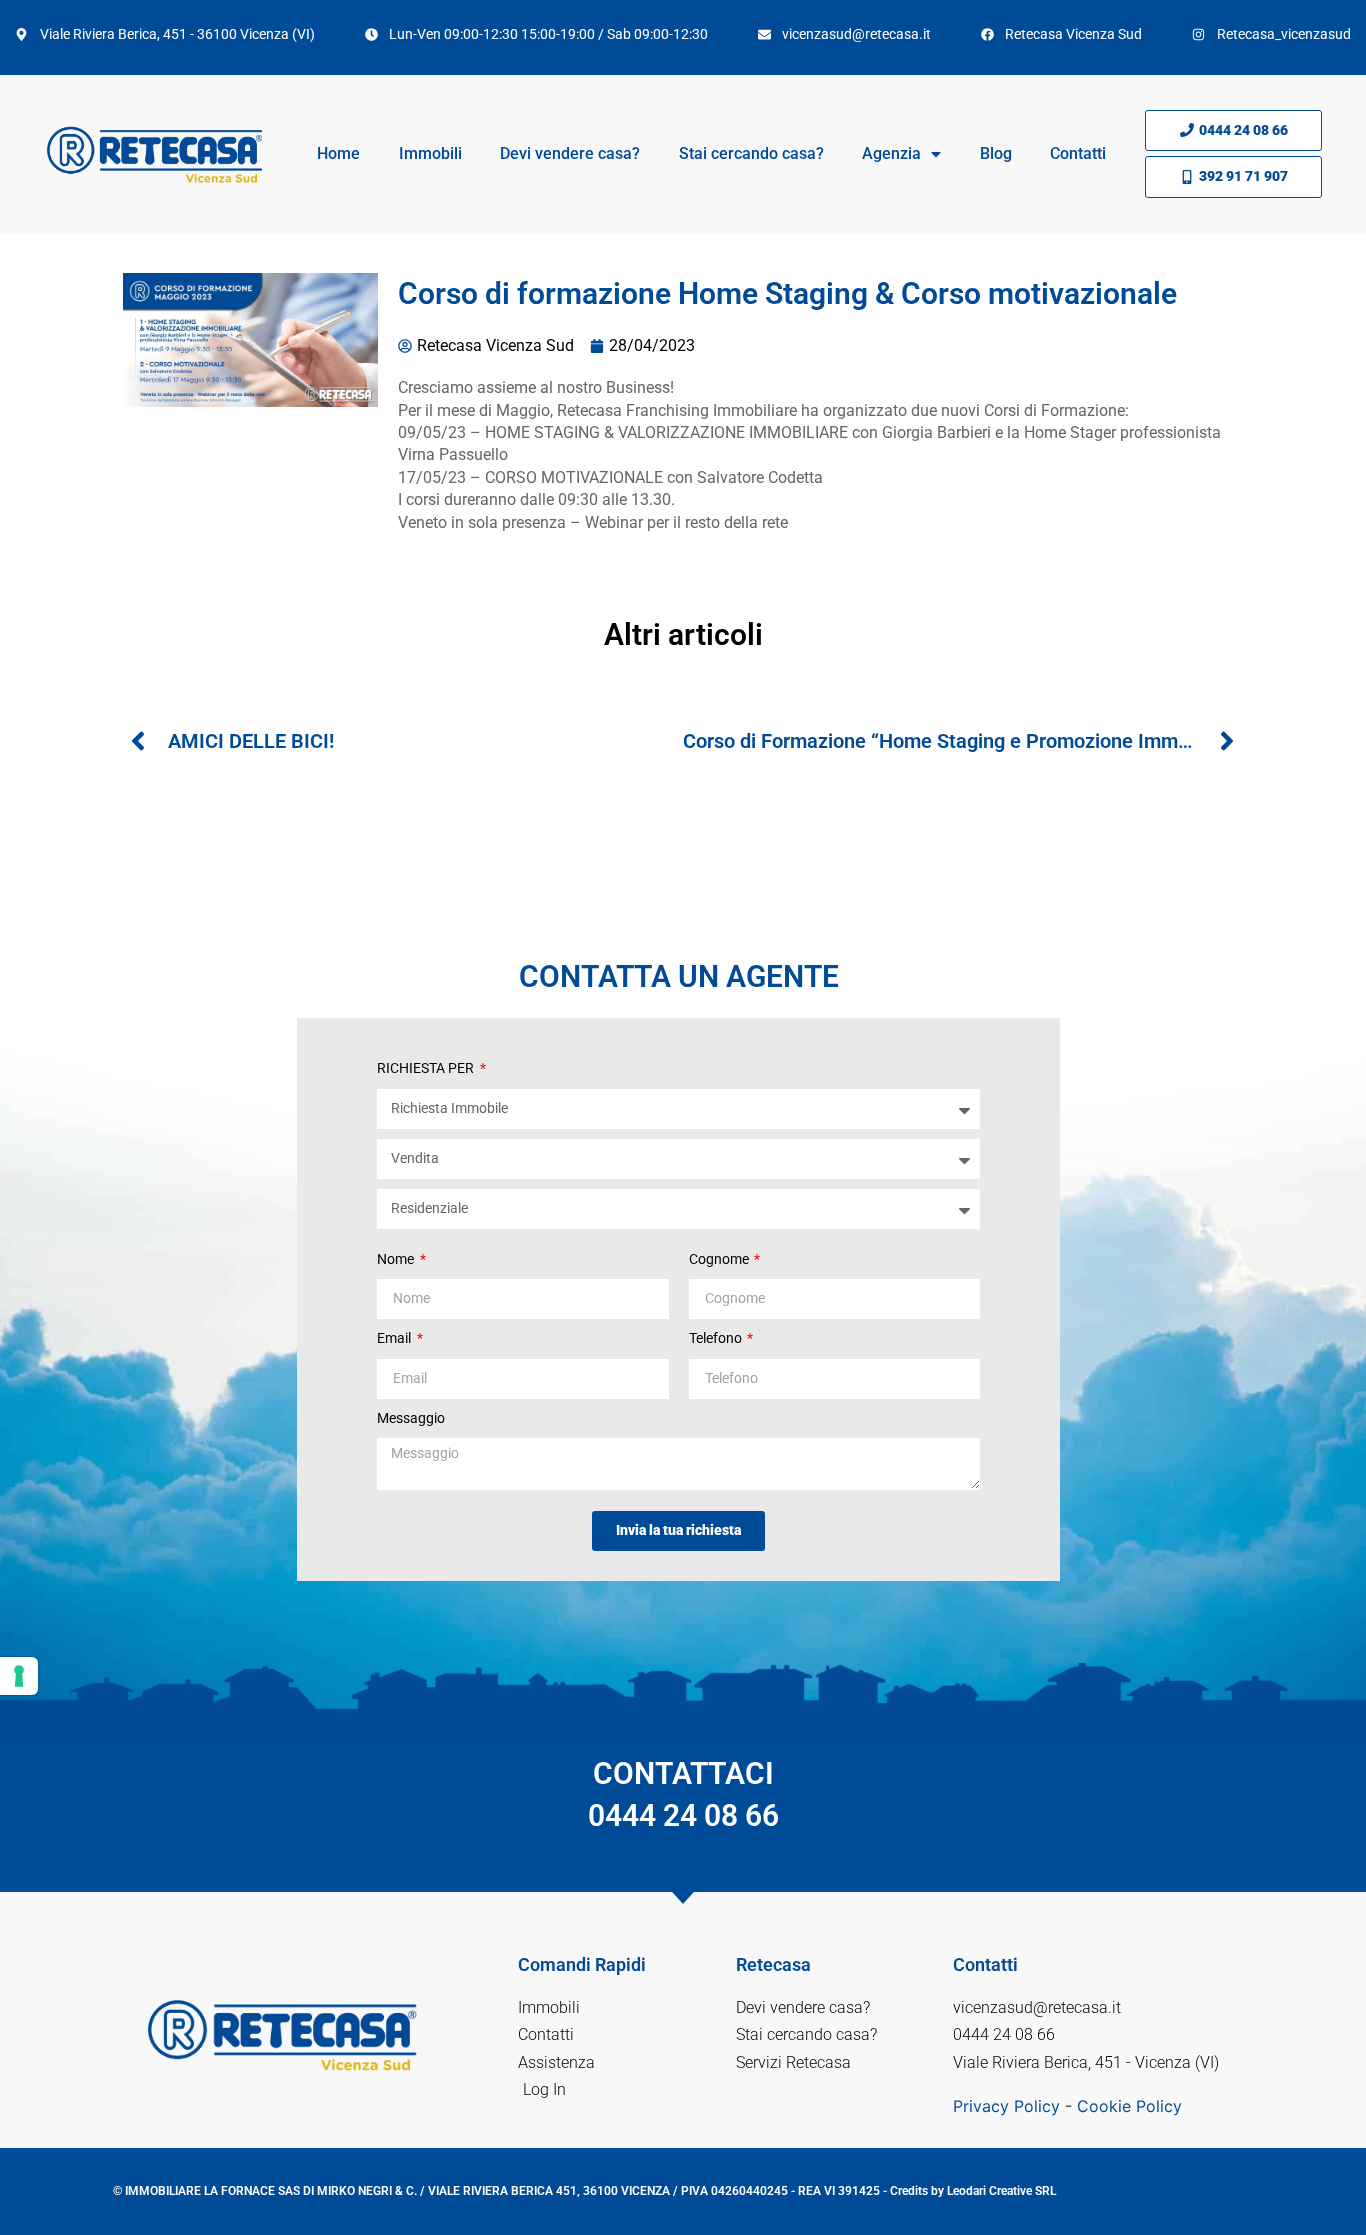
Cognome (720, 1259)
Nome (397, 1259)
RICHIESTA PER (427, 1068)
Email (395, 1338)
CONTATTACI (683, 1794)
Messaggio (411, 1418)
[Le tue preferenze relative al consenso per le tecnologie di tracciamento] (19, 1676)
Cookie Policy (1129, 2106)
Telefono (717, 1338)
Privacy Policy (1006, 2106)
